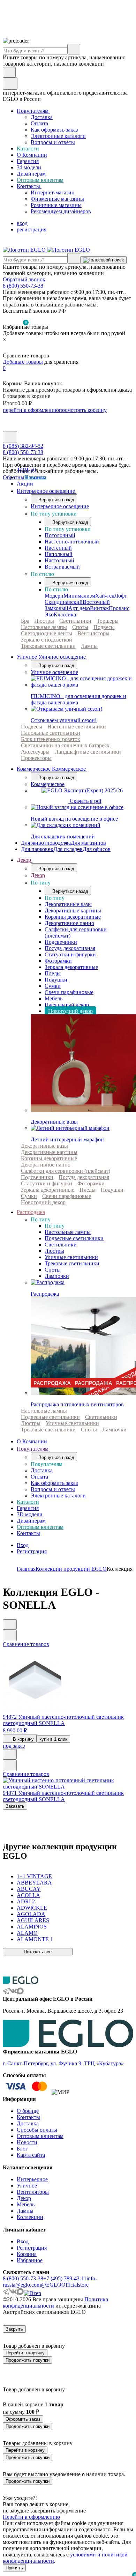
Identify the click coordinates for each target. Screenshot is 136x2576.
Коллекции (30, 2217)
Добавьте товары (23, 362)
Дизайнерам (31, 174)
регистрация (32, 230)
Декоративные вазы (68, 904)
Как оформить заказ (54, 130)
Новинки (35, 477)
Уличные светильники (71, 1257)
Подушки (56, 980)
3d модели (29, 167)
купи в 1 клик (53, 1739)
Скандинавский (64, 602)
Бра (25, 621)
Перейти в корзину (25, 2353)
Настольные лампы (44, 627)
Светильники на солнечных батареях (65, 745)
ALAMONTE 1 (35, 1939)
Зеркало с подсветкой (47, 640)
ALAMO (27, 1933)
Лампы (89, 646)
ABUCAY (29, 1889)
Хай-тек (105, 596)
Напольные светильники (51, 733)
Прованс (119, 608)
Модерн (54, 596)
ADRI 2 (26, 1901)
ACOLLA (28, 1895)
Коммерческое (48, 784)
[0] (7, 349)
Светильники (75, 621)
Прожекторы (36, 758)
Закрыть (14, 2329)
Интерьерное (32, 2179)
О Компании (32, 155)
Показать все (38, 1952)
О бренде (28, 2111)
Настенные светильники (77, 727)
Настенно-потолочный (72, 542)
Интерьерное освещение (47, 491)
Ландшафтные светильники (88, 752)
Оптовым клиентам (40, 180)
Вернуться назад (56, 500)
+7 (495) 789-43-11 (65, 2278)
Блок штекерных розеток (51, 739)
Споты (80, 627)
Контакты (29, 186)
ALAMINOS (32, 1927)
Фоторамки (58, 961)
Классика (65, 615)
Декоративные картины (73, 911)
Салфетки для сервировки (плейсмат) (66, 1171)
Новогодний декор (70, 1011)
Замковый (56, 608)
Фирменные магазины (57, 199)
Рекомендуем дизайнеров (61, 211)
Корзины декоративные (73, 917)
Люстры (44, 621)
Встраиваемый (62, 567)
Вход (23, 1545)
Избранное (30, 2260)
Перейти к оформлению (31, 2517)
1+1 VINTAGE (34, 1876)
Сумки (53, 986)
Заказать (15, 1806)
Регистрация (32, 1551)
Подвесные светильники (74, 1238)
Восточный (96, 602)
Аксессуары (35, 752)
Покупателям (33, 111)
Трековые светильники (48, 646)
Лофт (121, 596)
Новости (27, 2142)
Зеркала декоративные (71, 967)
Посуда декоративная (70, 948)
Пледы (53, 973)
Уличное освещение (54, 672)
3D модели (30, 1514)
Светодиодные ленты (47, 633)
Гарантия (28, 161)
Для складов (68, 849)
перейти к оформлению (31, 410)
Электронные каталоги (58, 136)
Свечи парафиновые (69, 992)
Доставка (42, 117)
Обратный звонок (24, 279)
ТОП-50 (26, 470)
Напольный (59, 554)
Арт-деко (79, 608)
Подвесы (104, 627)
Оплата (39, 123)
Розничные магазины (56, 205)
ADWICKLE (32, 1908)
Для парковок (37, 849)
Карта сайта (31, 2155)
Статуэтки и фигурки (70, 954)
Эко (49, 615)
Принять (14, 2568)
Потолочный (60, 535)
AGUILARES (33, 1920)
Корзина (27, 2254)
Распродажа (31, 1212)
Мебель (54, 998)
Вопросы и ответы (53, 142)
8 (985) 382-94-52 (23, 446)
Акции (25, 484)
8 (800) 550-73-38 (23, 286)
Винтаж (99, 608)
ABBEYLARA (34, 1883)
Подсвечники (61, 942)
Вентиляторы (93, 633)
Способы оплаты (37, 2130)
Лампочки (57, 1276)
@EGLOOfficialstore (65, 2285)
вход (22, 223)
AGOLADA (31, 1914)
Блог (22, 2149)
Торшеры (108, 621)
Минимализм (79, 596)
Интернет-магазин (53, 193)
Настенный (58, 548)
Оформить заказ (23, 2419)
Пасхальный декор (67, 1005)
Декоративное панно (69, 923)
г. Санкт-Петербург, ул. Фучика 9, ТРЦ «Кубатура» (63, 2063)
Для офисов (97, 849)
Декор (25, 860)
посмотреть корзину (83, 410)
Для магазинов (88, 843)
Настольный (59, 560)
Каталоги (28, 149)
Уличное (27, 2186)
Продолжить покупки (28, 2360)
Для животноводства (46, 843)
